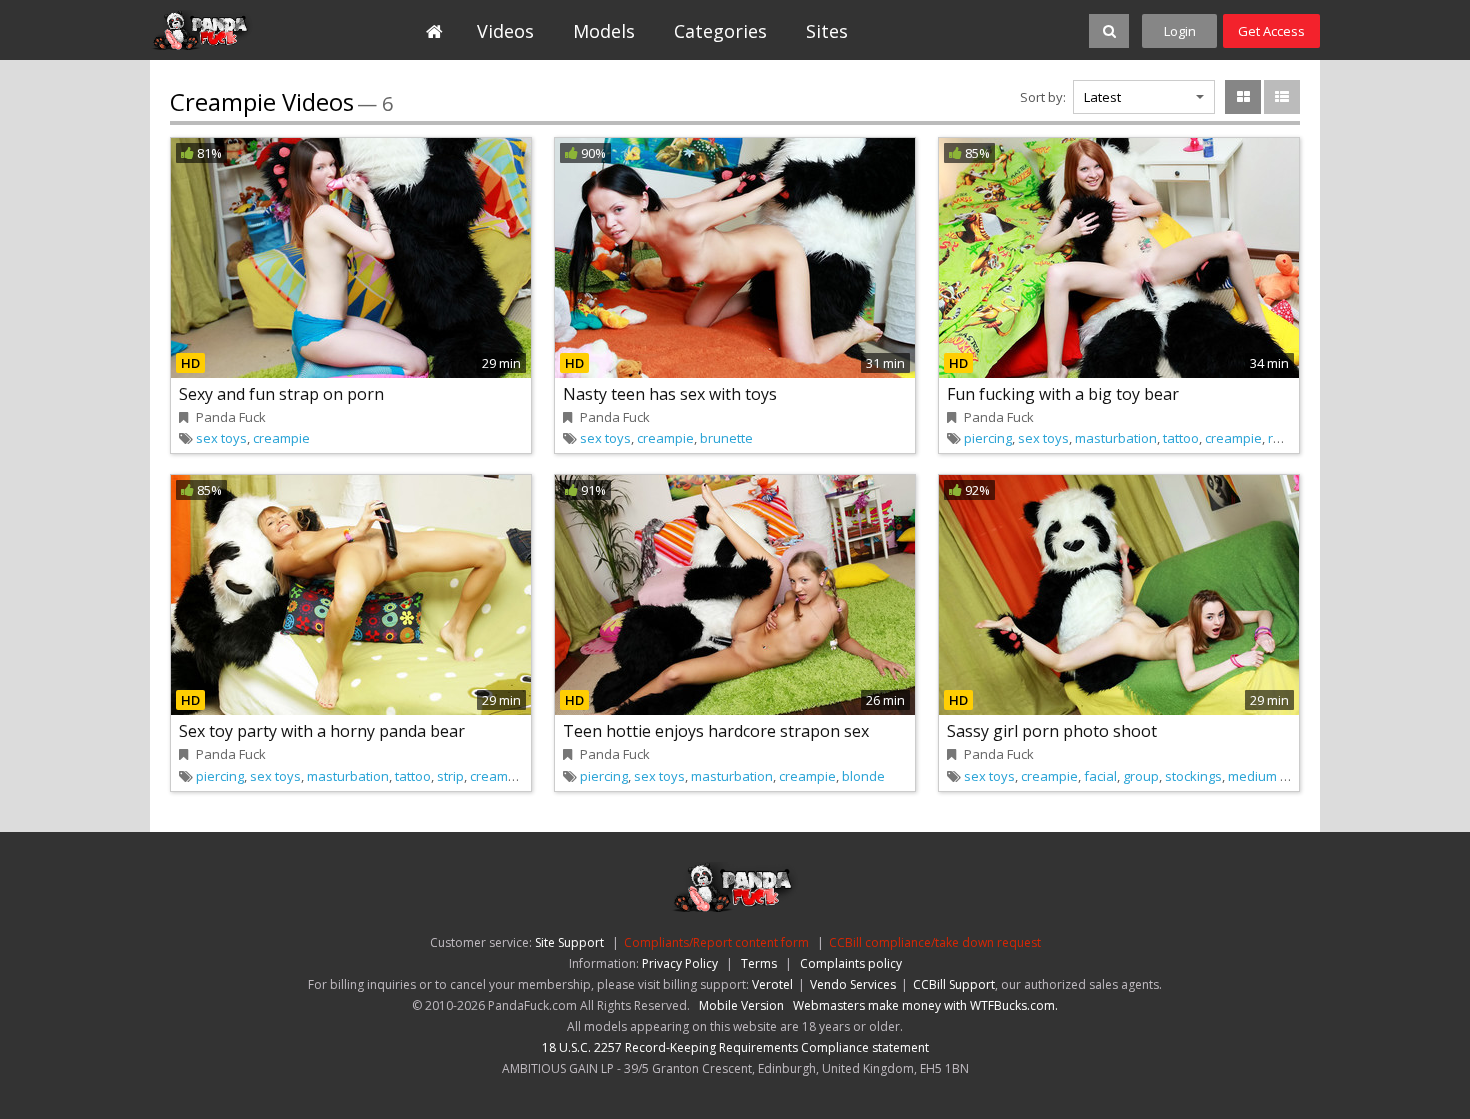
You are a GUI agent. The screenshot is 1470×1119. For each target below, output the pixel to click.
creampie (281, 438)
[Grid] (1243, 97)
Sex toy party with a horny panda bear (322, 731)
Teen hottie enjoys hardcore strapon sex (716, 731)
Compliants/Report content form (716, 942)
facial (1100, 776)
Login (1180, 31)
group (1141, 776)
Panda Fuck (241, 30)
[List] (1282, 97)
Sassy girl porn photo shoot (1052, 731)
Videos (505, 31)
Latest (1102, 97)
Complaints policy (851, 963)
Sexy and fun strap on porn (281, 394)
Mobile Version (741, 1005)
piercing (988, 438)
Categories (720, 31)
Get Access (1271, 31)
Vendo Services (853, 984)
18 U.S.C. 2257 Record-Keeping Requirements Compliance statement (735, 1047)
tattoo (1181, 438)
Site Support (569, 942)
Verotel (772, 984)
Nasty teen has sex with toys (670, 394)
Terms (759, 963)
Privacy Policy (680, 963)
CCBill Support (954, 984)
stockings (1193, 776)
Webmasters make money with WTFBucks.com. (925, 1005)
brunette (726, 438)
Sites (827, 31)
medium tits (1263, 776)
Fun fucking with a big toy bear (1063, 394)
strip (450, 776)
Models (604, 31)
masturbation (1116, 438)
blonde (863, 776)
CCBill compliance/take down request (935, 942)
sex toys (221, 438)
